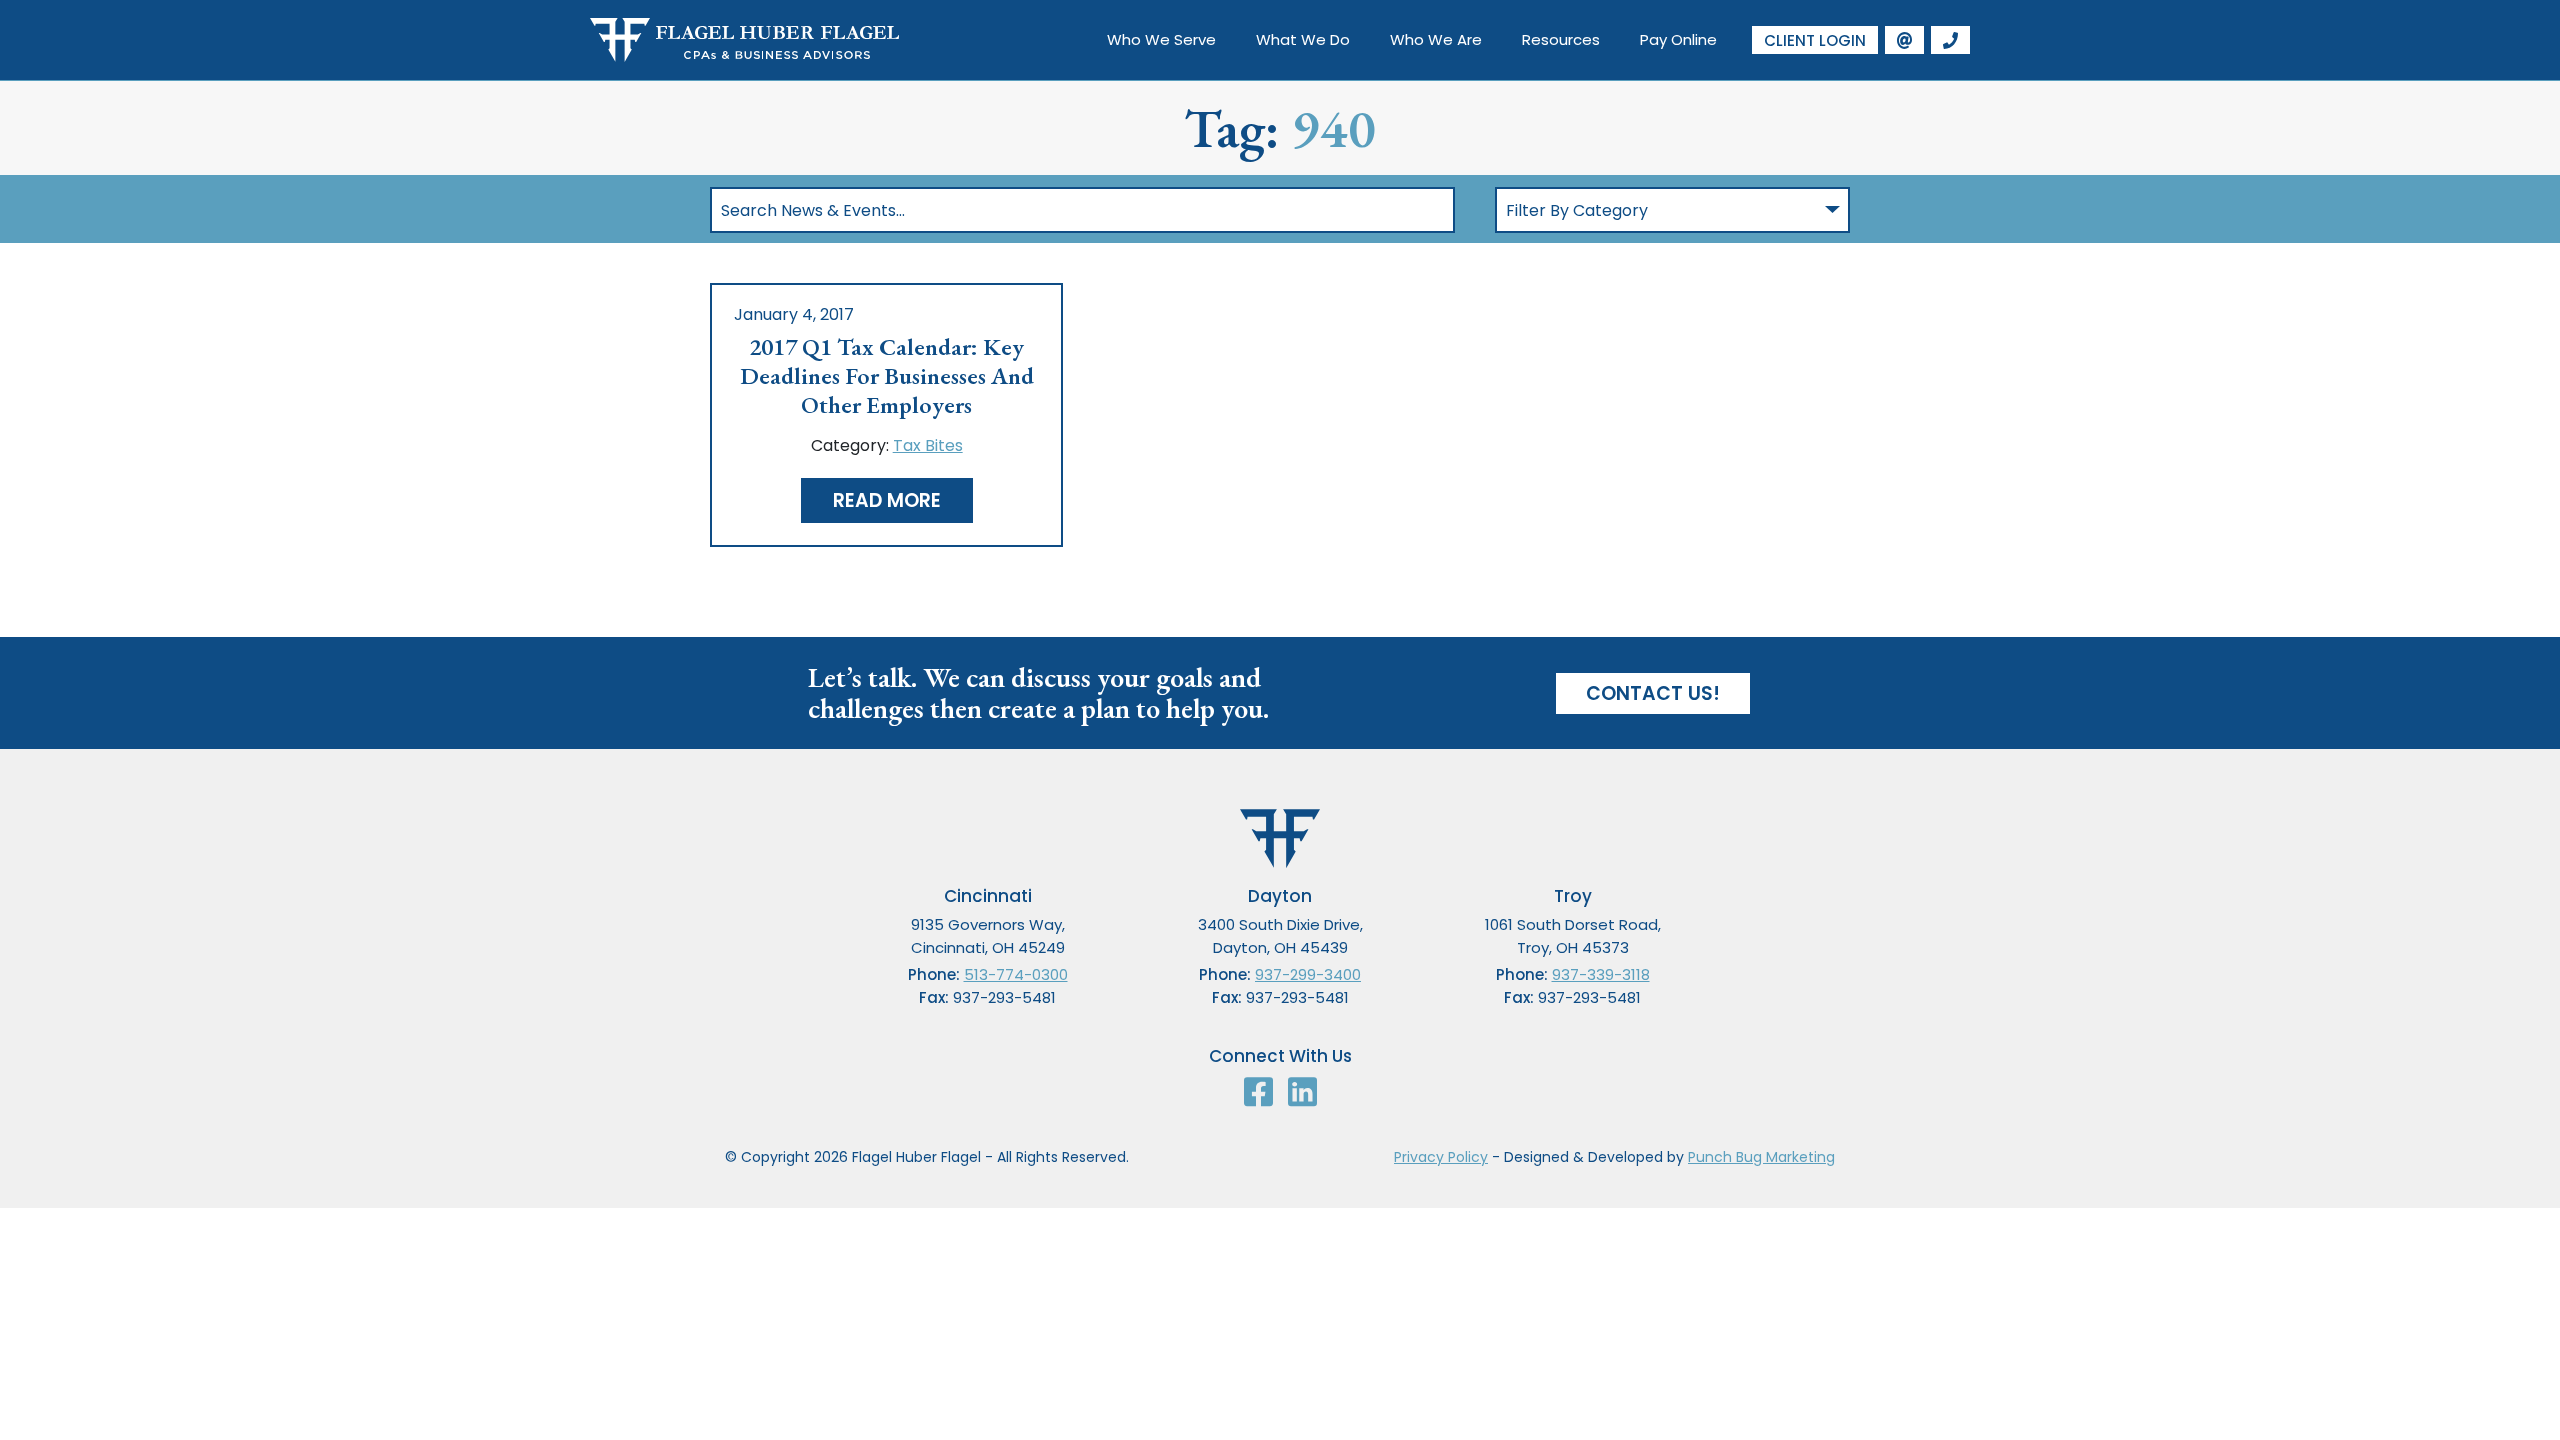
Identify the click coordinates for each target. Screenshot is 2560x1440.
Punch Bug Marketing (1761, 1157)
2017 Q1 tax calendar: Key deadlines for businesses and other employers (887, 376)
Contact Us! (1653, 693)
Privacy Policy (1441, 1157)
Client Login (1815, 40)
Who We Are (1436, 39)
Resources (1561, 39)
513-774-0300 (1016, 974)
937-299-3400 (1308, 974)
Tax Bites (928, 445)
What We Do (1303, 39)
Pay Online (1678, 39)
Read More (887, 500)
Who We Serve (1161, 39)
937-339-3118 (1601, 974)
